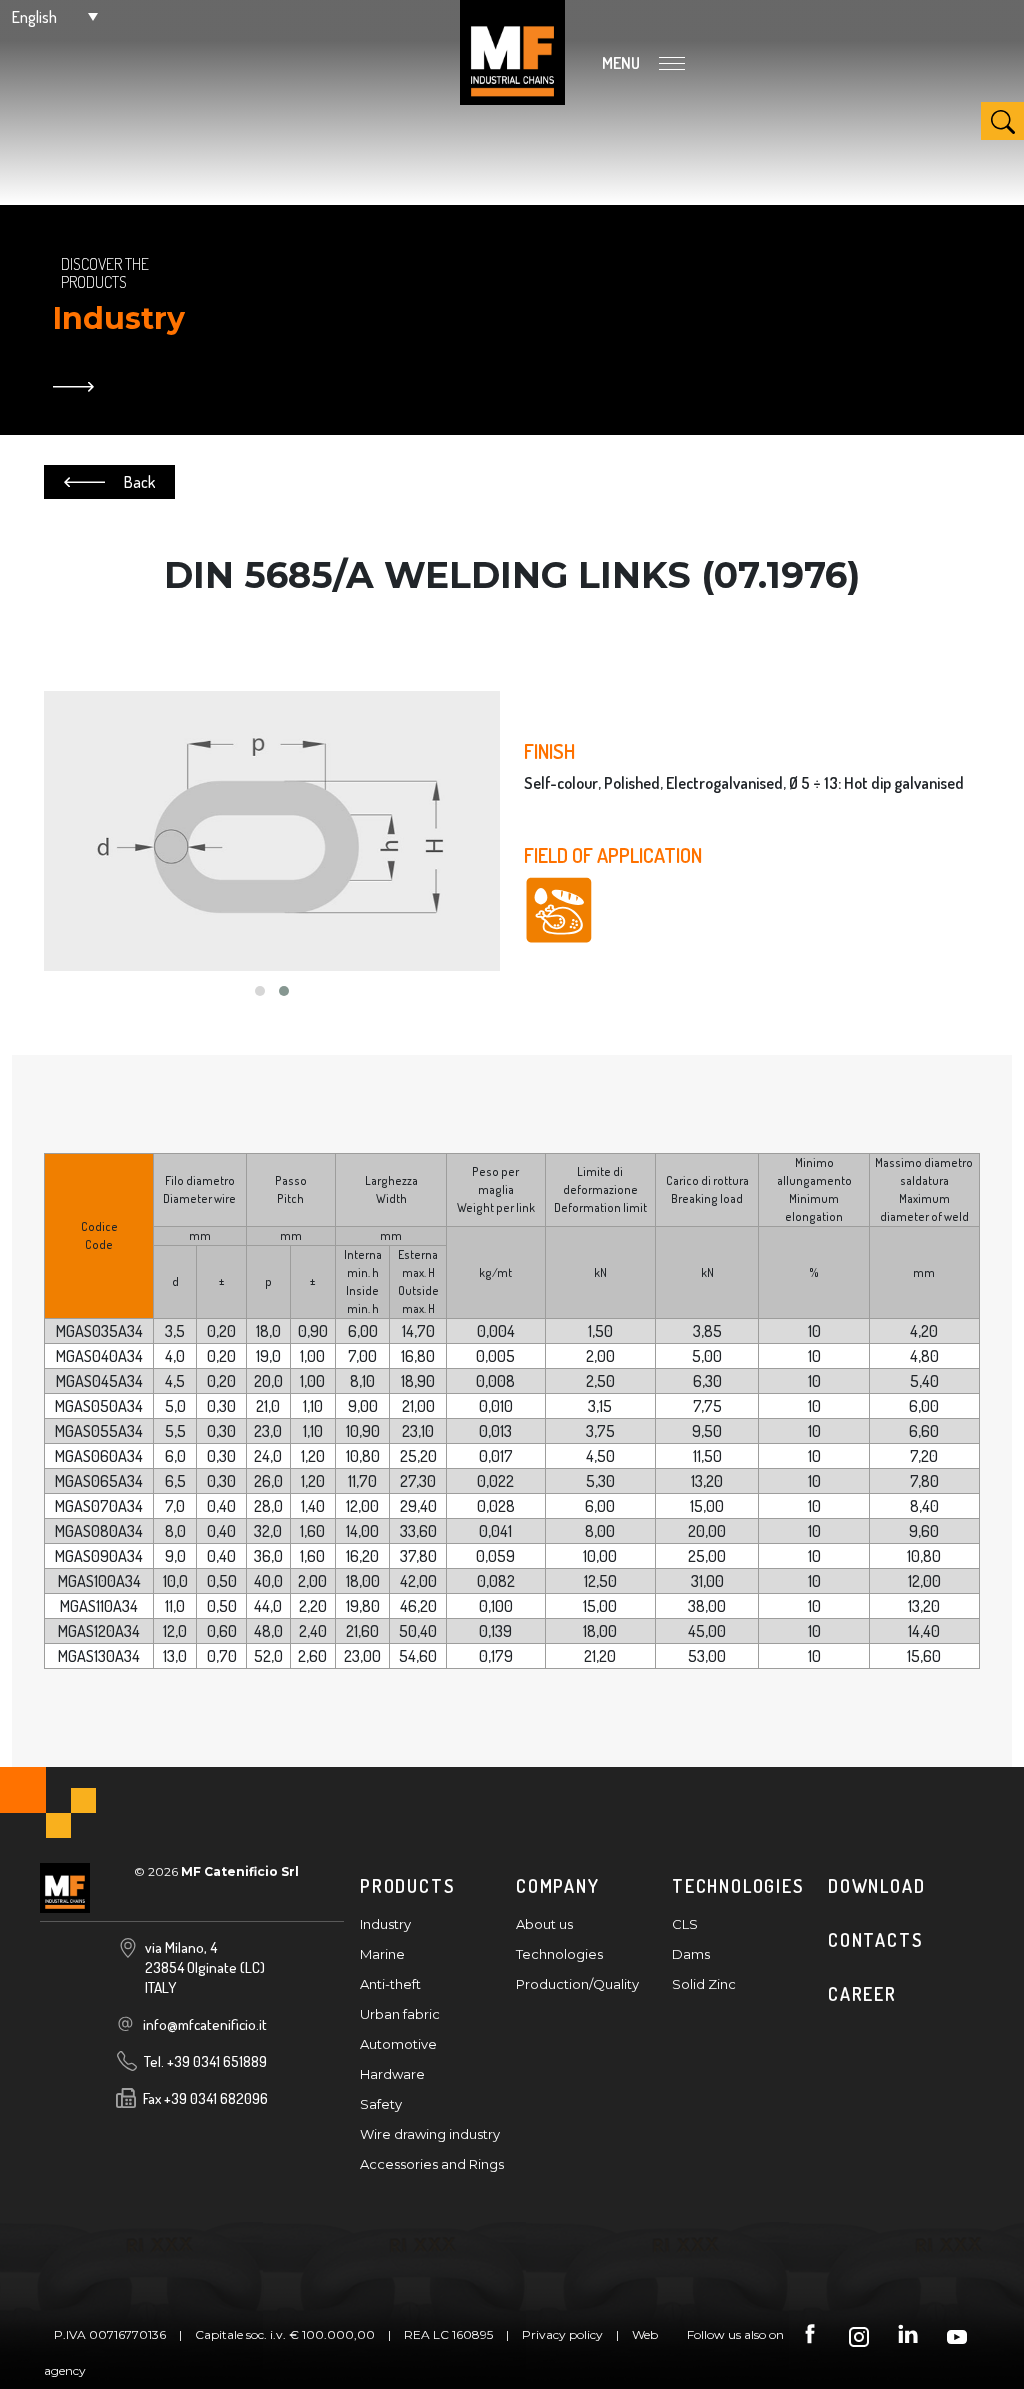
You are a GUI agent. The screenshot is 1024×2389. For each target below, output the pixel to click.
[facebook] (810, 2336)
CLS (685, 1924)
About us (544, 1924)
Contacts (875, 1940)
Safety (381, 2104)
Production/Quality (577, 1984)
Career (862, 1994)
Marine (382, 1954)
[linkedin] (908, 2336)
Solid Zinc (704, 1984)
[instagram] (859, 2336)
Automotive (398, 2044)
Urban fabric (400, 2014)
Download (876, 1886)
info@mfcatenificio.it (205, 2024)
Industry (385, 1924)
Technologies (559, 1954)
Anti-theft (390, 1984)
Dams (691, 1954)
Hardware (392, 2074)
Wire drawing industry (430, 2134)
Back (139, 482)
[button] (55, 16)
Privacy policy (562, 2334)
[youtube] (957, 2336)
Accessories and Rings (432, 2164)
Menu (622, 63)
